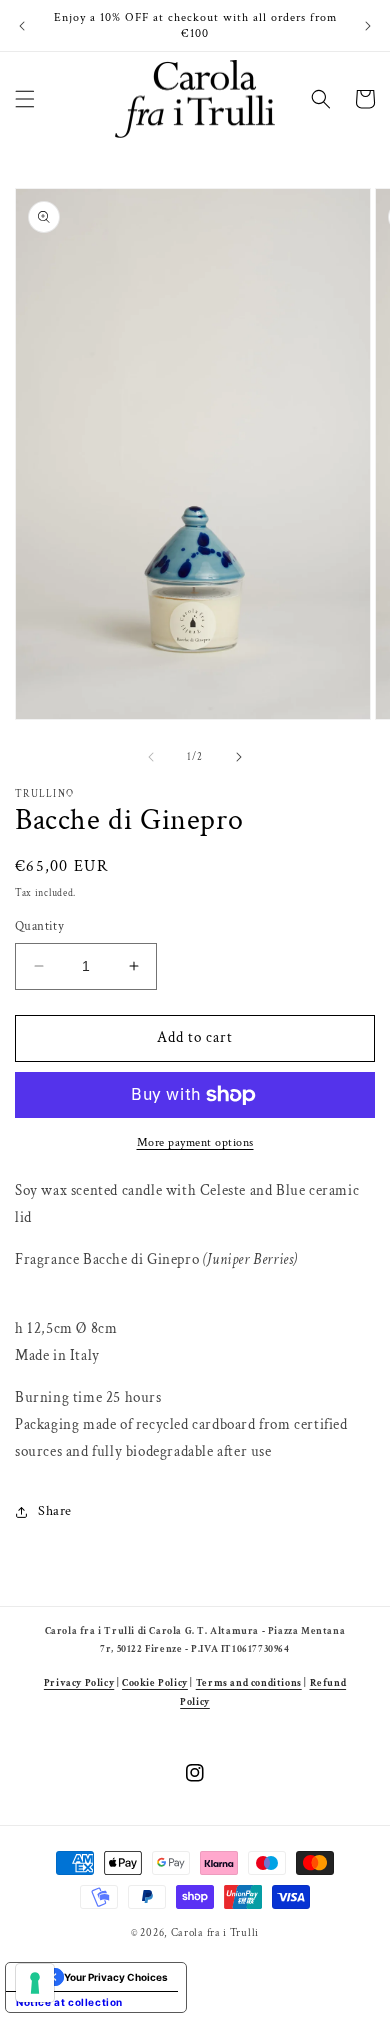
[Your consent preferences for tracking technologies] (35, 1983)
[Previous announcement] (22, 26)
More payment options (195, 1142)
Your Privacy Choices (116, 1977)
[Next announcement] (368, 26)
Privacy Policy (79, 1683)
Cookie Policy (155, 1683)
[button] (25, 99)
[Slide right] (239, 757)
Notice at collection (69, 2002)
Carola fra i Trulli (215, 1933)
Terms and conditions (249, 1683)
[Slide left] (151, 757)
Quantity (39, 926)
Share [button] (55, 1511)
